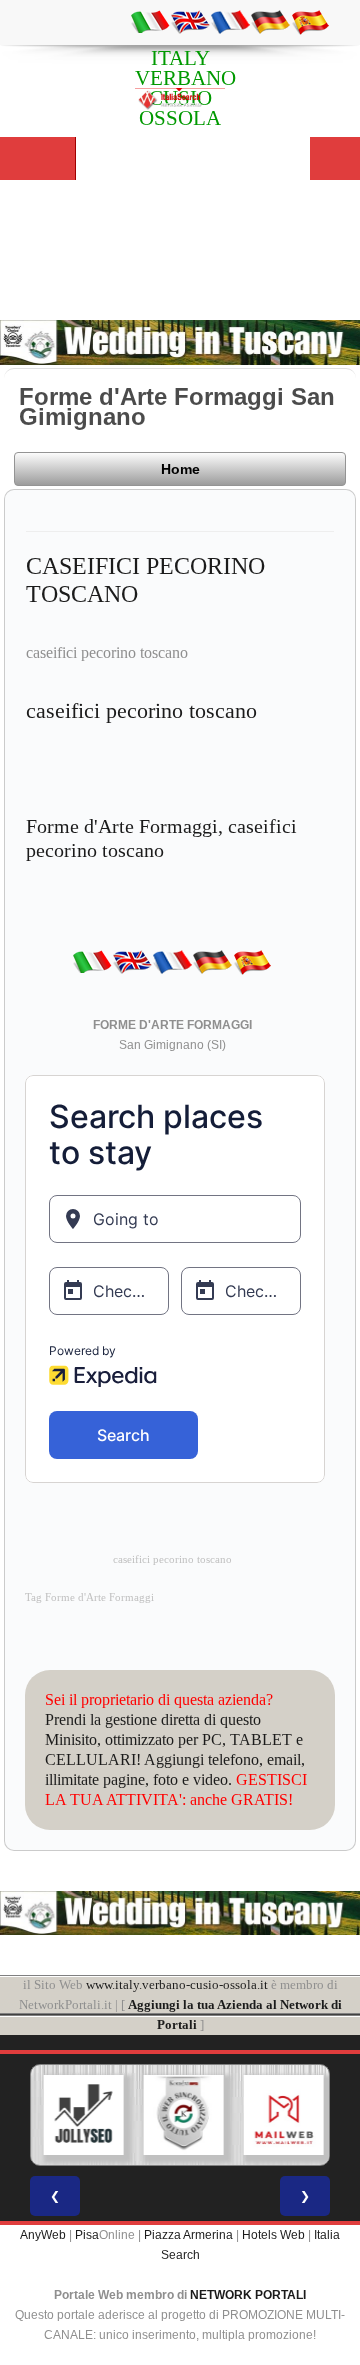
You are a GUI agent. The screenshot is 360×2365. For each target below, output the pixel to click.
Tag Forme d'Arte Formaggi (89, 1597)
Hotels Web (273, 2235)
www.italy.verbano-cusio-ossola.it (177, 1984)
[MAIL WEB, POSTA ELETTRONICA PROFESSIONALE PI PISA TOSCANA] (283, 2115)
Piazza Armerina (188, 2235)
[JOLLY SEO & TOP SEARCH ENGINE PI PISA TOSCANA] (83, 2115)
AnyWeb (43, 2235)
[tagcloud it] (150, 21)
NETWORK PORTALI (248, 2295)
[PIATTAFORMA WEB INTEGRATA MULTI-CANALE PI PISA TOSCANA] (183, 2115)
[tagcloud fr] (230, 21)
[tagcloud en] (190, 21)
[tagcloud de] (270, 21)
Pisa (87, 2235)
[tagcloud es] (310, 21)
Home (180, 469)
